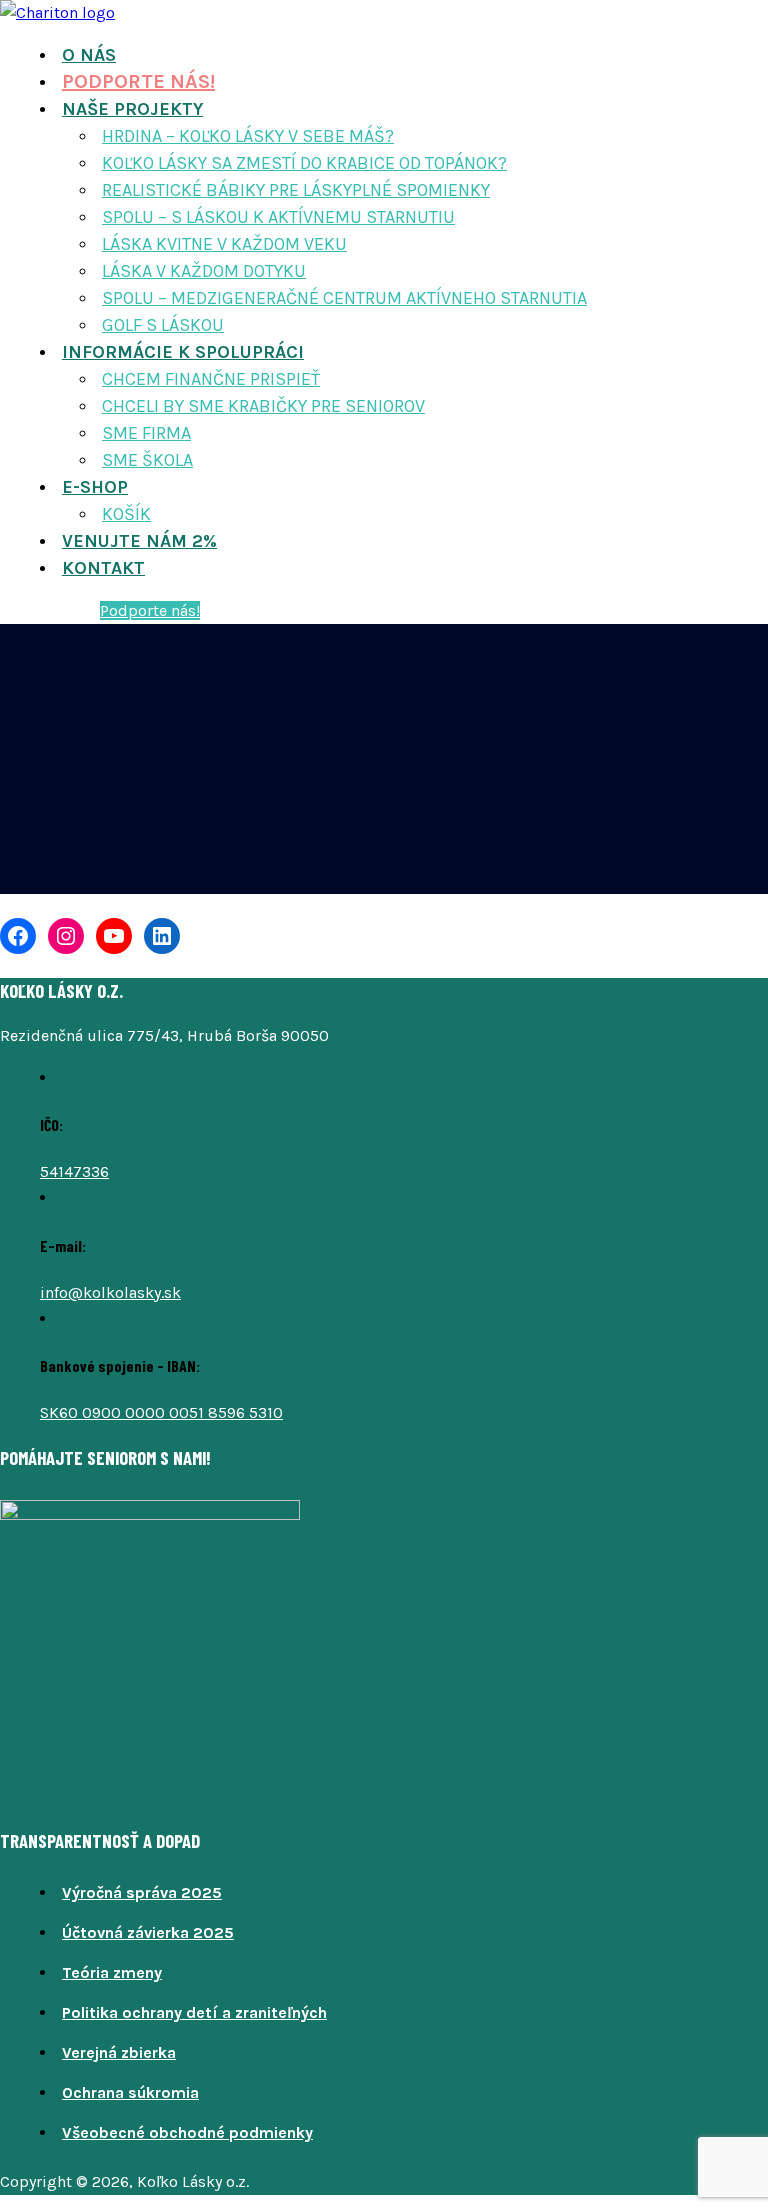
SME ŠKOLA (147, 460)
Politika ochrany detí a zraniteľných (194, 2012)
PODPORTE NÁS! (138, 81)
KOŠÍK (126, 514)
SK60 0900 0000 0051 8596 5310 (161, 1412)
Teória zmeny (112, 1972)
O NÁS (89, 55)
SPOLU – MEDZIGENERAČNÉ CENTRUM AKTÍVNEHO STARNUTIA (344, 298)
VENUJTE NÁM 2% (139, 541)
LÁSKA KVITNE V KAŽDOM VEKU (224, 244)
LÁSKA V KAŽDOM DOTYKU (204, 271)
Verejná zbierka (119, 2052)
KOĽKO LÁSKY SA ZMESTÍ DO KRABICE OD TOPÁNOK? (304, 163)
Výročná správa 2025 (142, 1892)
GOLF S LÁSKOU (163, 325)
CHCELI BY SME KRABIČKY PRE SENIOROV (263, 406)
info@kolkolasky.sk (110, 1292)
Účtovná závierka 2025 (148, 1932)
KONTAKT (103, 568)
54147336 (74, 1171)
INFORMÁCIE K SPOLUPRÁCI (183, 352)
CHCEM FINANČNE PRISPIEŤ (211, 379)
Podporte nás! (150, 610)
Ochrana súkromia (130, 2092)
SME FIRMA (146, 433)
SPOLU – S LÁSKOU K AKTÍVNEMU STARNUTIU (278, 217)
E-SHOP (95, 487)
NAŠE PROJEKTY (132, 109)
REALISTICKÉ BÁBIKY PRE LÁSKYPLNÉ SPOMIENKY (296, 190)
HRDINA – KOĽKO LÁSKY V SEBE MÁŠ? (248, 136)
